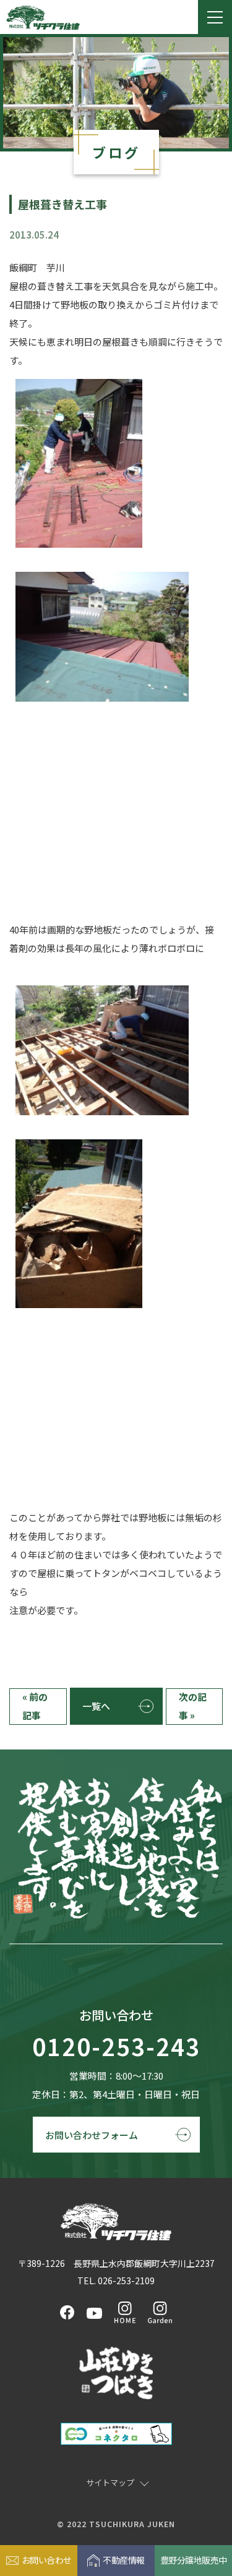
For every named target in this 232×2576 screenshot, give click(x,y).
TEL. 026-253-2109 (116, 2281)
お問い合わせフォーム (92, 2135)
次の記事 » (193, 1706)
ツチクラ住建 (43, 17)
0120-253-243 (116, 2047)
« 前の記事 (35, 1706)
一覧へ (96, 1706)
